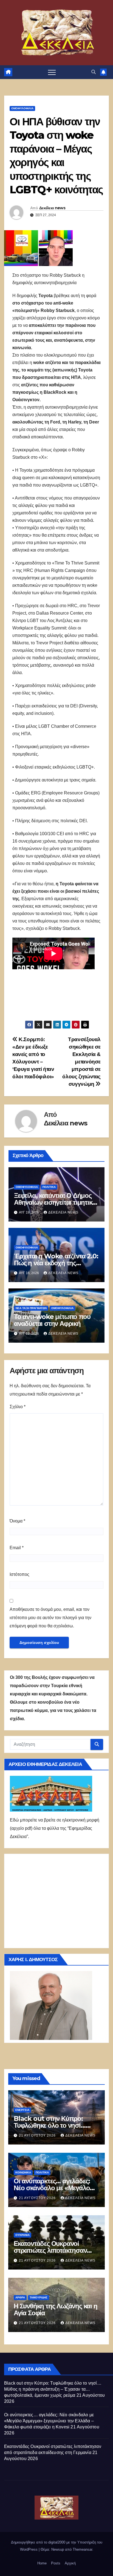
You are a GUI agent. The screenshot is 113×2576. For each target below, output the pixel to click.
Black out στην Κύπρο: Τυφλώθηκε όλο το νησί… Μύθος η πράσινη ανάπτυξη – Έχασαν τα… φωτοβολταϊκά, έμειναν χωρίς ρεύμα (53, 2389)
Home (42, 2563)
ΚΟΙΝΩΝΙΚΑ (23, 2172)
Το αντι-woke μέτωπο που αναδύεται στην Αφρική (52, 1320)
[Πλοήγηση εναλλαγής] (52, 72)
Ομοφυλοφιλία (22, 108)
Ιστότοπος (19, 1574)
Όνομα (17, 1521)
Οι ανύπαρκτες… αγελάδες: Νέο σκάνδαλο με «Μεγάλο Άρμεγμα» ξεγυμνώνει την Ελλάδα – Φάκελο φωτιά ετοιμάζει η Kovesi (49, 2421)
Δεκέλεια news (52, 208)
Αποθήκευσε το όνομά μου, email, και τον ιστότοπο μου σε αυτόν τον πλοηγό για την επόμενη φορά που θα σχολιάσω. (50, 1618)
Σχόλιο (18, 1407)
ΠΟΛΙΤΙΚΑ (49, 1187)
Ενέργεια (22, 2110)
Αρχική (70, 2563)
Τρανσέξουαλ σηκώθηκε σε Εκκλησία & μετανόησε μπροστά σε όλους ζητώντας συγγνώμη (81, 1062)
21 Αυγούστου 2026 (38, 2135)
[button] (94, 72)
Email (17, 1548)
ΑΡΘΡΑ (20, 2297)
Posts (56, 2563)
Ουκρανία (22, 2235)
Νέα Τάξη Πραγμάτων (31, 1308)
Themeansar (82, 2549)
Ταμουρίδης (39, 2297)
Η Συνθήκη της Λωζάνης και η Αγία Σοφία (56, 2309)
